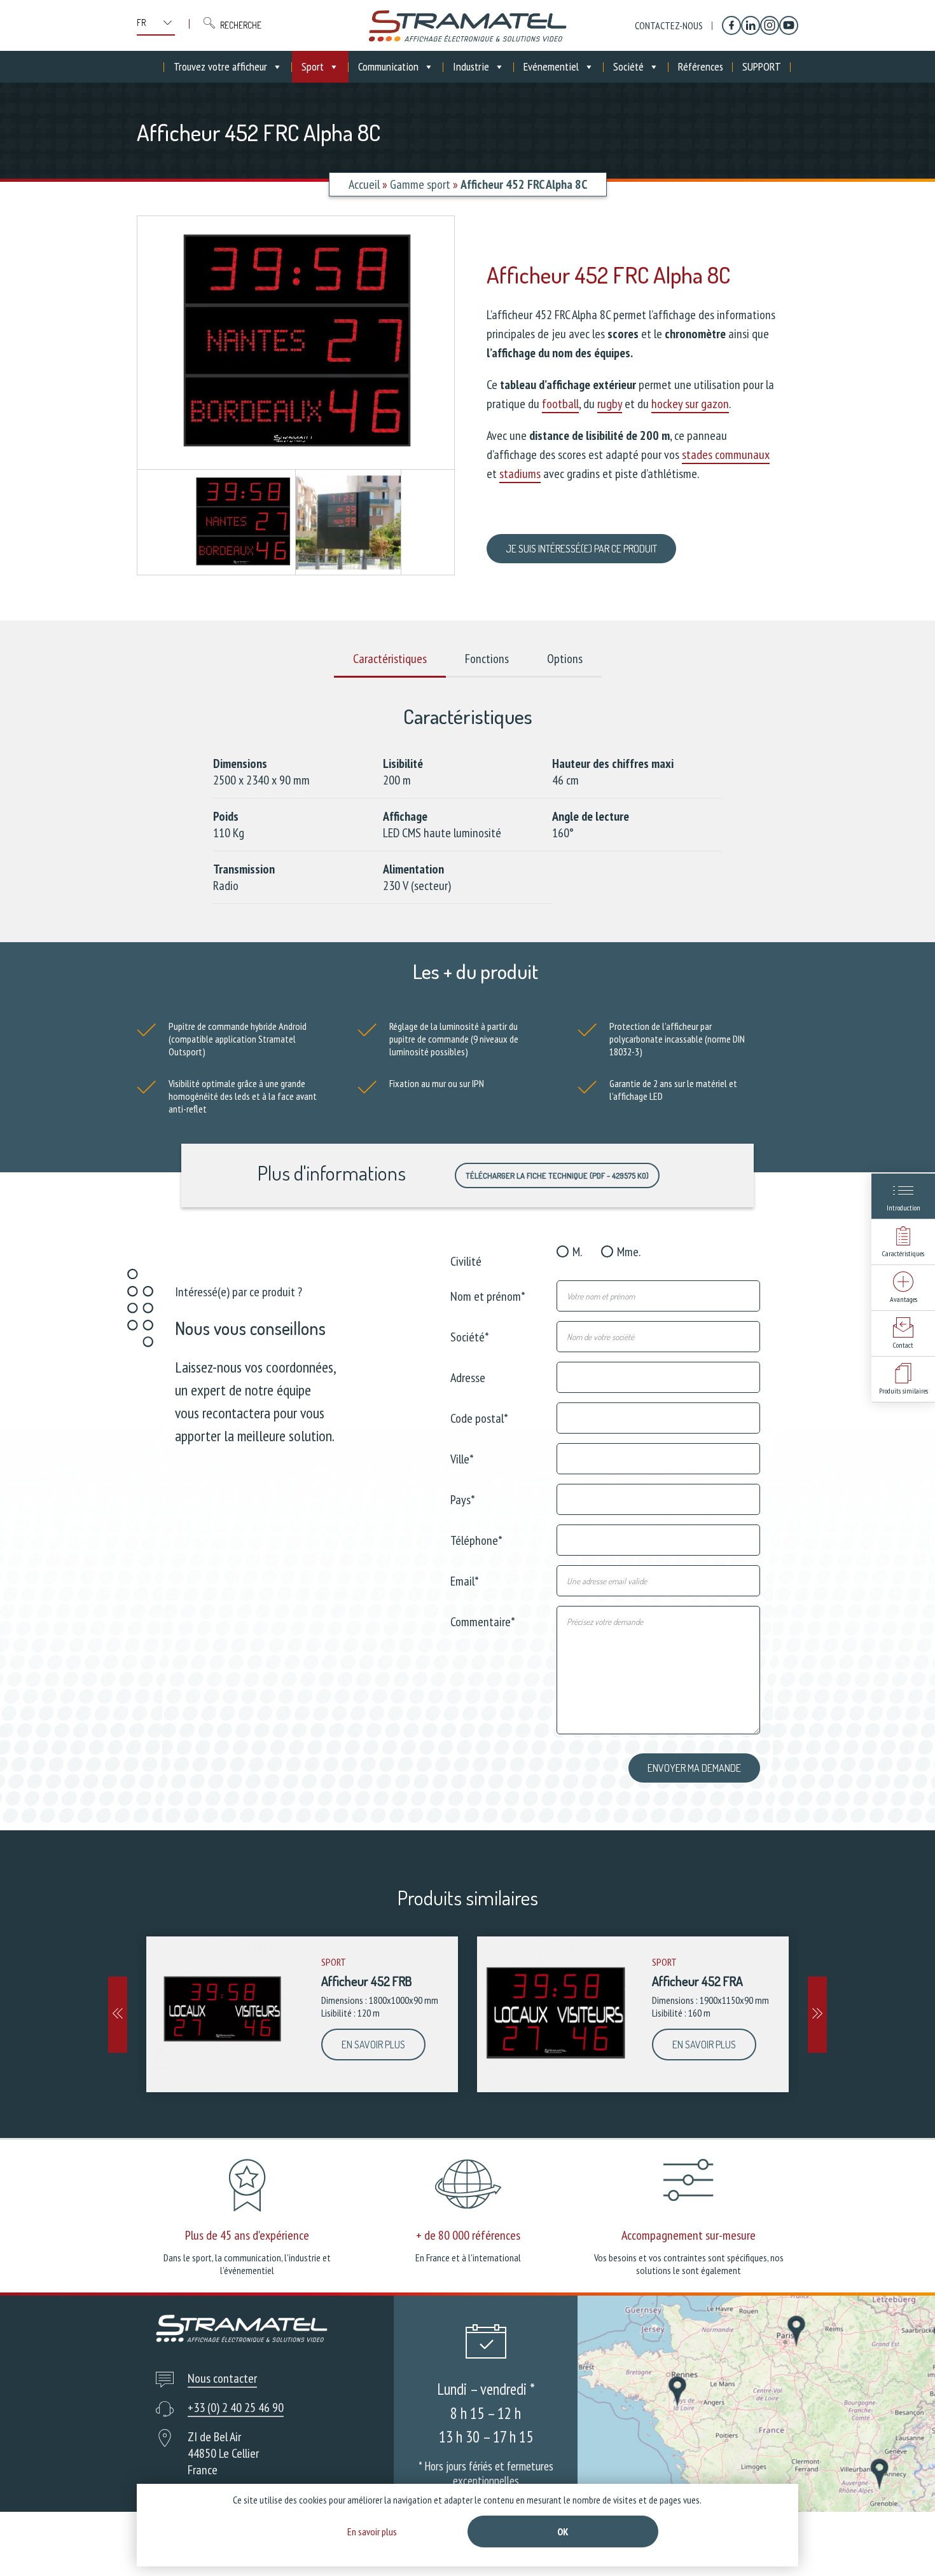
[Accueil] (468, 25)
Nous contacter (222, 2378)
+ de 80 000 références (468, 2235)
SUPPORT (762, 66)
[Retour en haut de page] (902, 2543)
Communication (388, 66)
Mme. (629, 1252)
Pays (463, 1499)
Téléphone (476, 1539)
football (560, 404)
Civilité (466, 1260)
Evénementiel (551, 66)
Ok (563, 2531)
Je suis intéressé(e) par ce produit (581, 549)
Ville (462, 1458)
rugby (610, 404)
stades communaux (726, 455)
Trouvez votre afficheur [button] (220, 66)
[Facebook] (731, 25)
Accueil (364, 184)
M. (577, 1252)
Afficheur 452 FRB (367, 1981)
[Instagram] (770, 25)
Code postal (479, 1417)
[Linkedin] (751, 25)
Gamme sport (420, 184)
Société (628, 66)
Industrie (471, 66)
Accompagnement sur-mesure (689, 2235)
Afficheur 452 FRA (697, 1981)
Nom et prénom (488, 1295)
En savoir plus (373, 2045)
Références (701, 66)
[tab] (390, 659)
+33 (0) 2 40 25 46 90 (236, 2408)
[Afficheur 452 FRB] (224, 2014)
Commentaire (483, 1621)
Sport (313, 66)
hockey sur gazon (690, 404)
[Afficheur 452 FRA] (555, 2014)
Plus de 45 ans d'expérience (247, 2235)
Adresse (468, 1377)
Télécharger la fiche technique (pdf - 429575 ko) (557, 1175)
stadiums (520, 474)
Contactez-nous (669, 25)
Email (465, 1580)
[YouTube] (789, 25)
